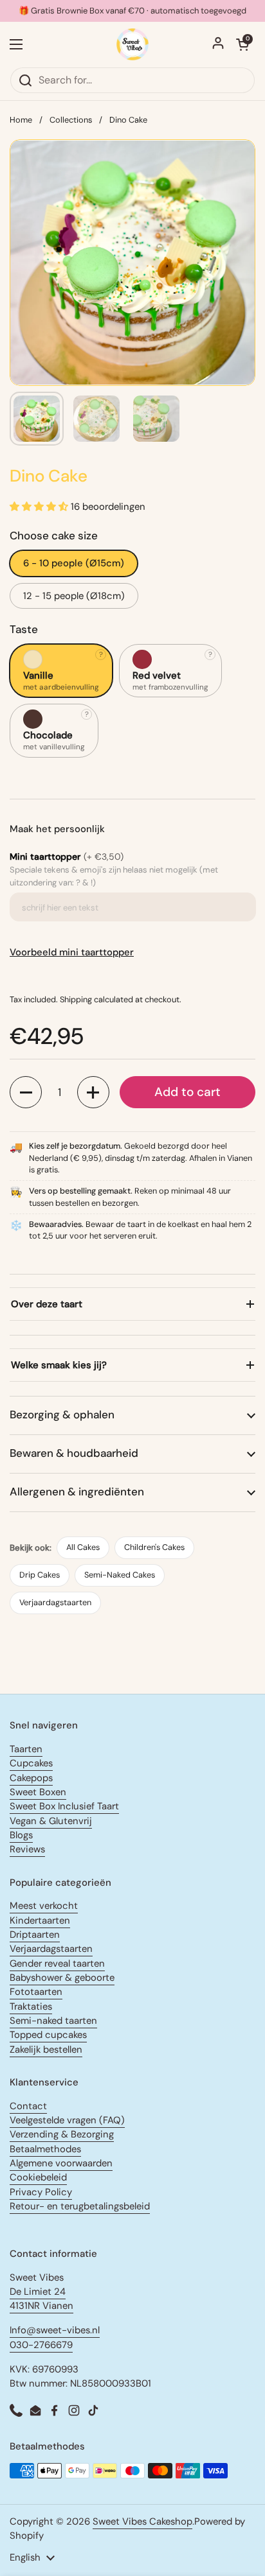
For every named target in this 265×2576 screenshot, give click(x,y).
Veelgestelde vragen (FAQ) (67, 2120)
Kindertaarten (40, 1920)
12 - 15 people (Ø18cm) (74, 596)
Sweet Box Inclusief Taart (64, 1806)
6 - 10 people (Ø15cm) (74, 563)
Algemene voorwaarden (61, 2163)
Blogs (21, 1835)
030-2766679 (41, 2345)
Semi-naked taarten (53, 2021)
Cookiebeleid (38, 2177)
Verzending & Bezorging (62, 2134)
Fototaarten (36, 1992)
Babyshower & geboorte (62, 1978)
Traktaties (31, 2006)
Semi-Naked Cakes (120, 1575)
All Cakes (83, 1547)
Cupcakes (31, 1763)
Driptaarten (35, 1935)
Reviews (27, 1849)
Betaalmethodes (45, 2149)
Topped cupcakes (48, 2035)
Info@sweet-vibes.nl (55, 2330)
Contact (28, 2106)
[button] (26, 1092)
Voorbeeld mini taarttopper (72, 952)
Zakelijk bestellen (46, 2049)
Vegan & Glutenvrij (51, 1821)
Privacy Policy (41, 2192)
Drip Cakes (40, 1575)
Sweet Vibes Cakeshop (142, 2521)
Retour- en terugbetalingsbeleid (80, 2206)
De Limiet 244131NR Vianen (41, 2299)
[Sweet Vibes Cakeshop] (133, 44)
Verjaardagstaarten (55, 1602)
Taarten (26, 1749)
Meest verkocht (44, 1906)
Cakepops (31, 1778)
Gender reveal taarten (57, 1963)
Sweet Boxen (38, 1792)
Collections (71, 120)
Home (21, 120)
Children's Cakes (154, 1547)
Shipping (76, 999)
